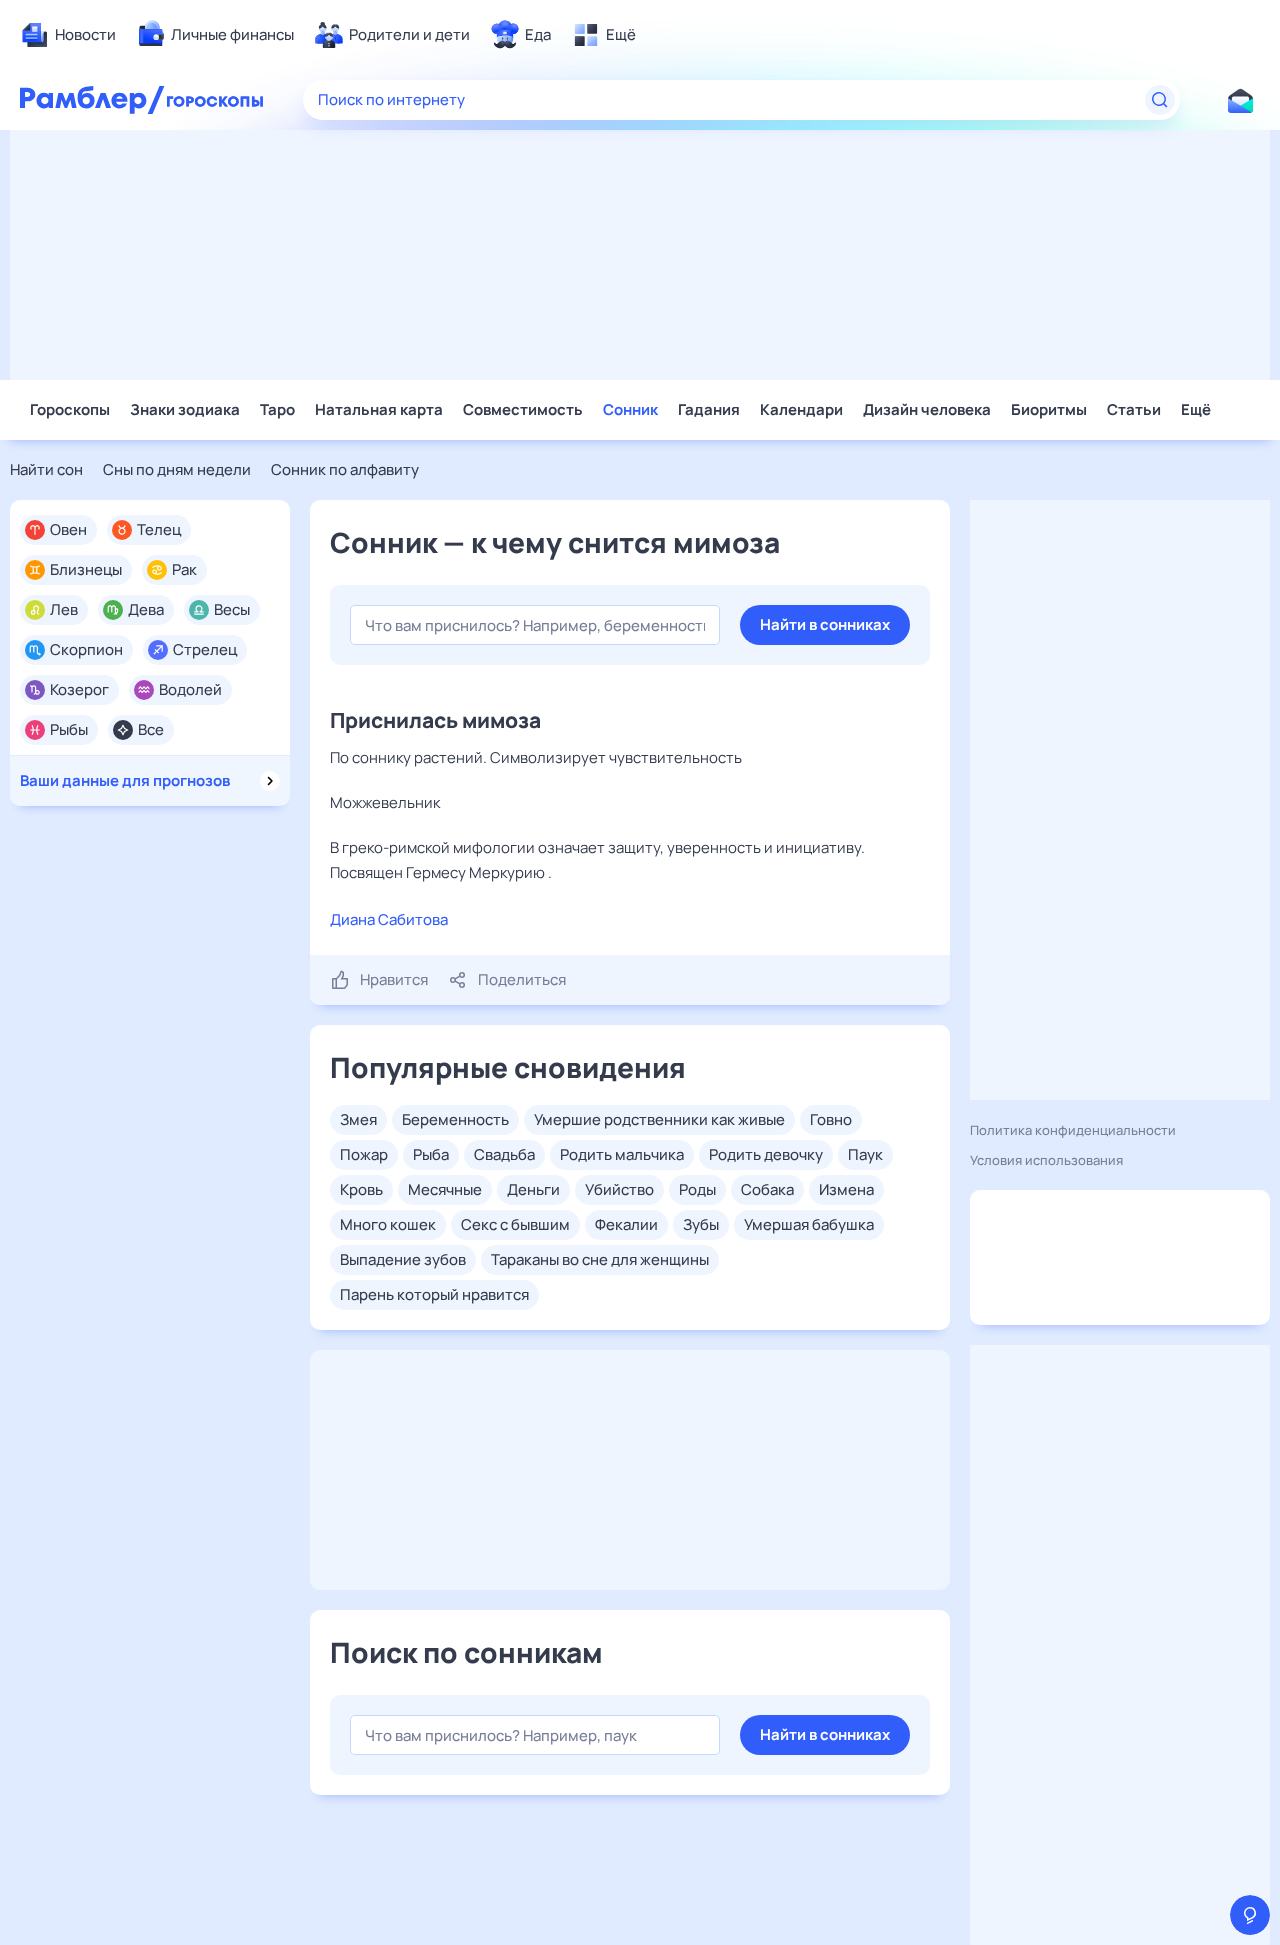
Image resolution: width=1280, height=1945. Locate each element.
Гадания (709, 410)
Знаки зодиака (185, 410)
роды (697, 1189)
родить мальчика (622, 1154)
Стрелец (205, 650)
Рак (184, 570)
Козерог (79, 690)
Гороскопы (70, 410)
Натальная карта (379, 410)
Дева (146, 610)
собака (767, 1189)
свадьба (504, 1154)
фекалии (626, 1224)
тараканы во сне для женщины (600, 1259)
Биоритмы (1049, 410)
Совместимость (523, 410)
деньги (533, 1189)
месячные (445, 1189)
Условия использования (1046, 1160)
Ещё (1196, 410)
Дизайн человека (927, 410)
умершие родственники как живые (659, 1119)
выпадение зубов (403, 1259)
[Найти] (1160, 100)
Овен (68, 530)
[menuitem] (68, 35)
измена (846, 1189)
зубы (701, 1224)
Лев (64, 610)
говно (831, 1119)
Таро (277, 410)
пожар (364, 1154)
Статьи (1134, 410)
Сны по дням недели (177, 470)
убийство (619, 1189)
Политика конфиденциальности (1073, 1130)
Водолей (190, 690)
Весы (232, 610)
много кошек (388, 1224)
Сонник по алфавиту (345, 470)
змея (358, 1119)
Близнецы (86, 570)
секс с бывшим (515, 1224)
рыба (431, 1154)
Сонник (630, 410)
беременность (455, 1119)
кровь (361, 1189)
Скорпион (86, 650)
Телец (159, 530)
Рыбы (69, 730)
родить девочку (766, 1154)
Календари (801, 410)
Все (151, 730)
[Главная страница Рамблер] (92, 100)
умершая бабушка (809, 1224)
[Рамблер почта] (1240, 100)
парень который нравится (434, 1294)
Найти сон (46, 470)
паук (865, 1154)
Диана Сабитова (389, 920)
